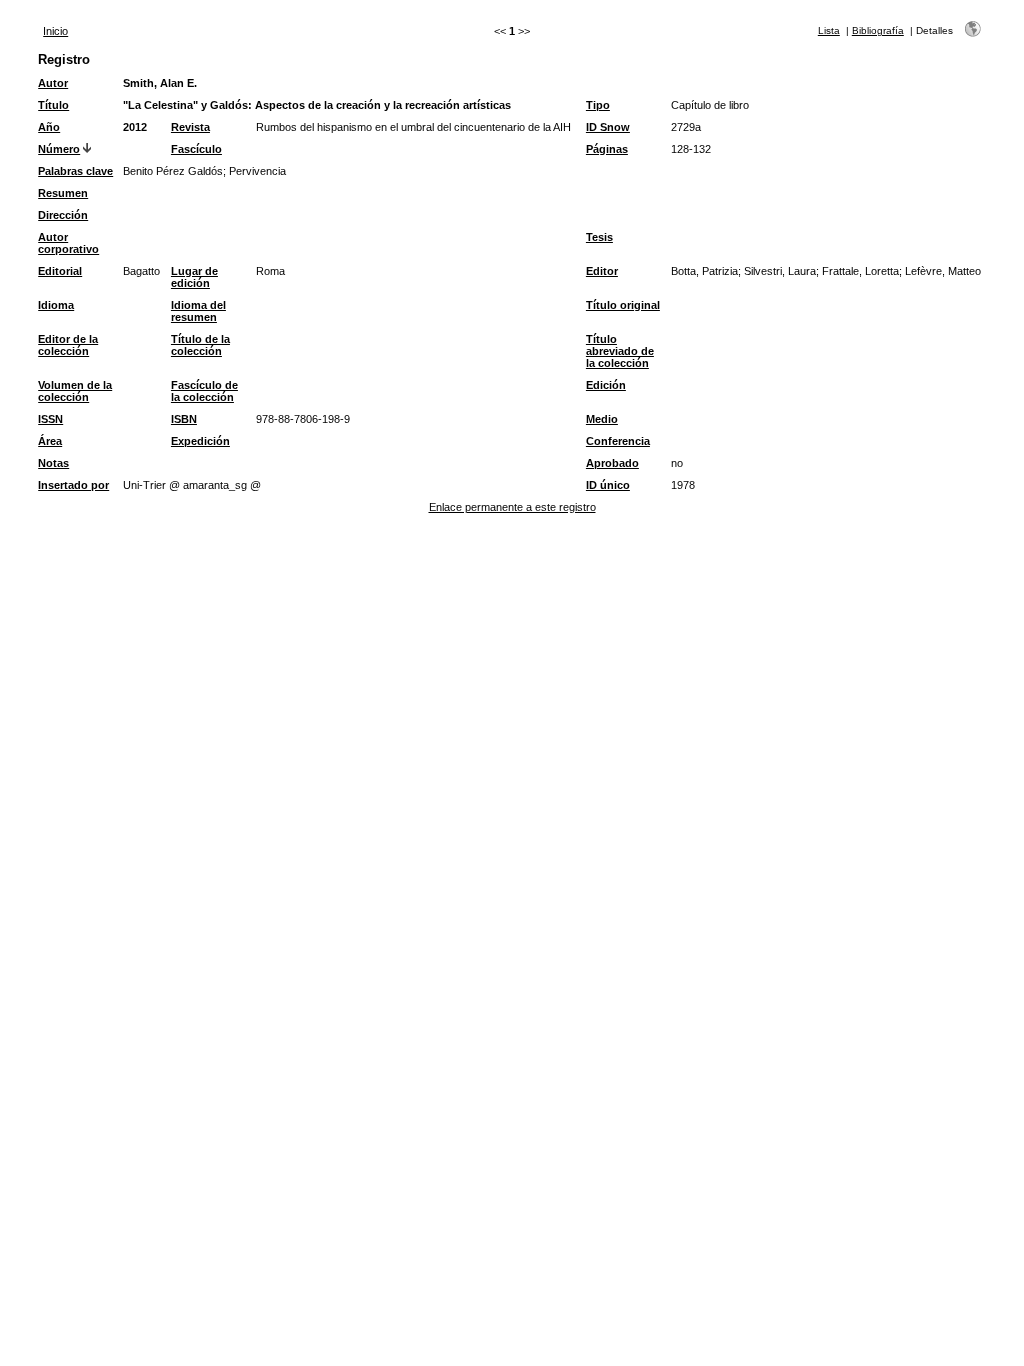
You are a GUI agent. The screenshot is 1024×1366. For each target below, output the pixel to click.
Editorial (60, 271)
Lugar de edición (194, 277)
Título (53, 105)
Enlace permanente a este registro (512, 507)
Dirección (63, 215)
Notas (53, 463)
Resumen (63, 193)
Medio (602, 419)
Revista (190, 127)
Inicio (55, 31)
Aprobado (612, 463)
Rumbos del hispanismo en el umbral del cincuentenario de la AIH (413, 127)
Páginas (607, 149)
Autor (53, 83)
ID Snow (608, 127)
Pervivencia (257, 171)
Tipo (598, 105)
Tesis (599, 237)
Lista (829, 30)
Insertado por (73, 485)
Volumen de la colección (75, 391)
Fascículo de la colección (204, 391)
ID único (608, 485)
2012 (135, 127)
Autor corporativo (68, 243)
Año (49, 127)
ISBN (184, 419)
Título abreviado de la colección (620, 351)
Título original (623, 305)
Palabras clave (75, 171)
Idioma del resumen (198, 311)
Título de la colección (200, 345)
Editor (602, 271)
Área (50, 441)
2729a (686, 127)
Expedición (200, 441)
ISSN (50, 419)
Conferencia (618, 441)
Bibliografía (878, 30)
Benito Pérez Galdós (173, 171)
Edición (606, 385)
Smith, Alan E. (160, 83)
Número (59, 149)
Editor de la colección (68, 345)
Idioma (56, 305)
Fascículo (196, 149)
